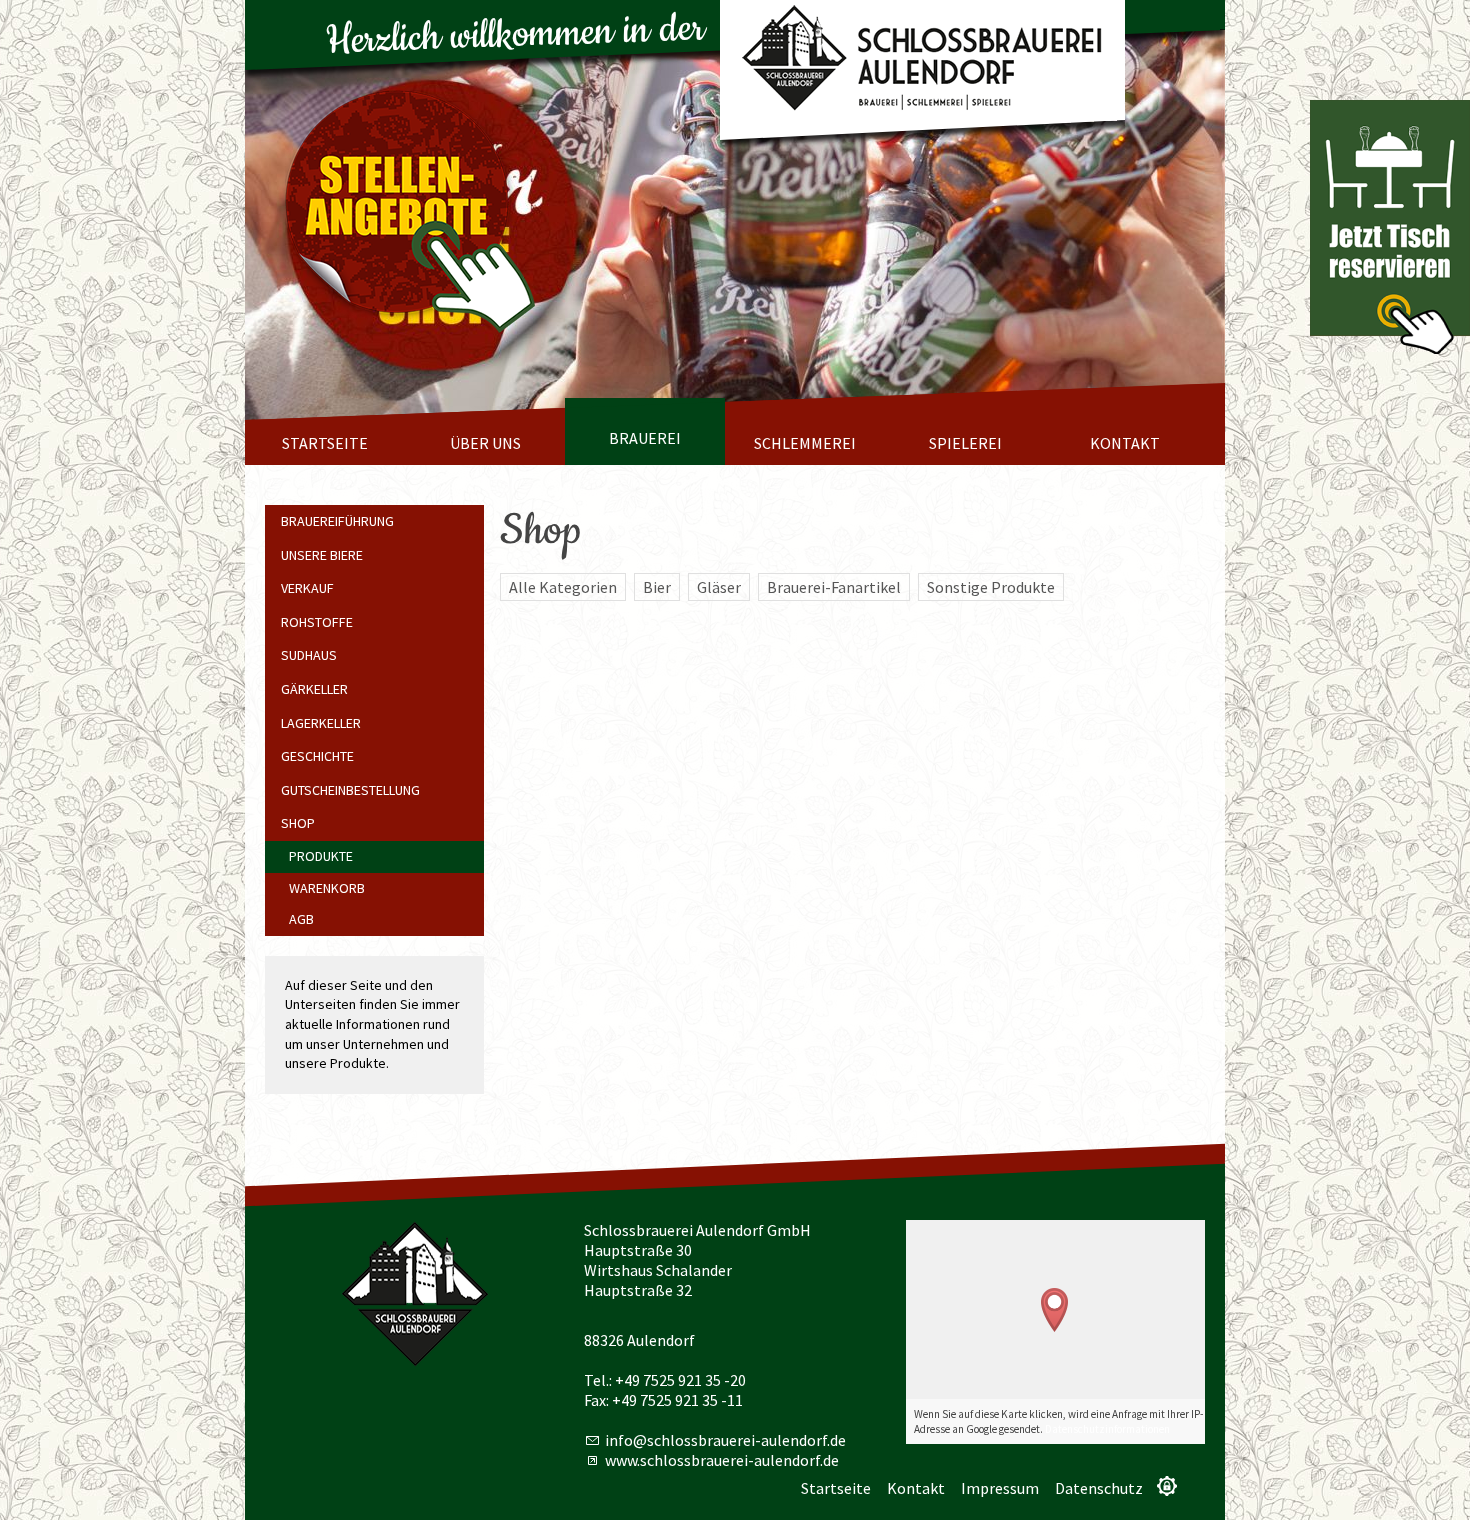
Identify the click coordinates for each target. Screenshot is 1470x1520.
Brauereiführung (337, 521)
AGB (301, 919)
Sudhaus (309, 655)
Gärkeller (314, 689)
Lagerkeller (321, 723)
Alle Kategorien (563, 587)
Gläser (719, 587)
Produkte (321, 856)
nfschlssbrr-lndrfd (723, 1440)
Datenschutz (1099, 1488)
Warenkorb (327, 888)
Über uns (485, 443)
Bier (657, 587)
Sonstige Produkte (991, 587)
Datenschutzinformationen (1107, 1429)
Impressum (1000, 1488)
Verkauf (307, 588)
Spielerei (965, 443)
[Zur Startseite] (922, 61)
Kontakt (1125, 443)
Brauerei (645, 438)
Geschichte (317, 756)
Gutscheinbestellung (350, 790)
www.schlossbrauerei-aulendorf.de (722, 1460)
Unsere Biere (322, 555)
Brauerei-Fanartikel (834, 587)
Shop (298, 823)
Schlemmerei (805, 443)
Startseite (325, 443)
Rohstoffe (317, 622)
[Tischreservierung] (1390, 227)
